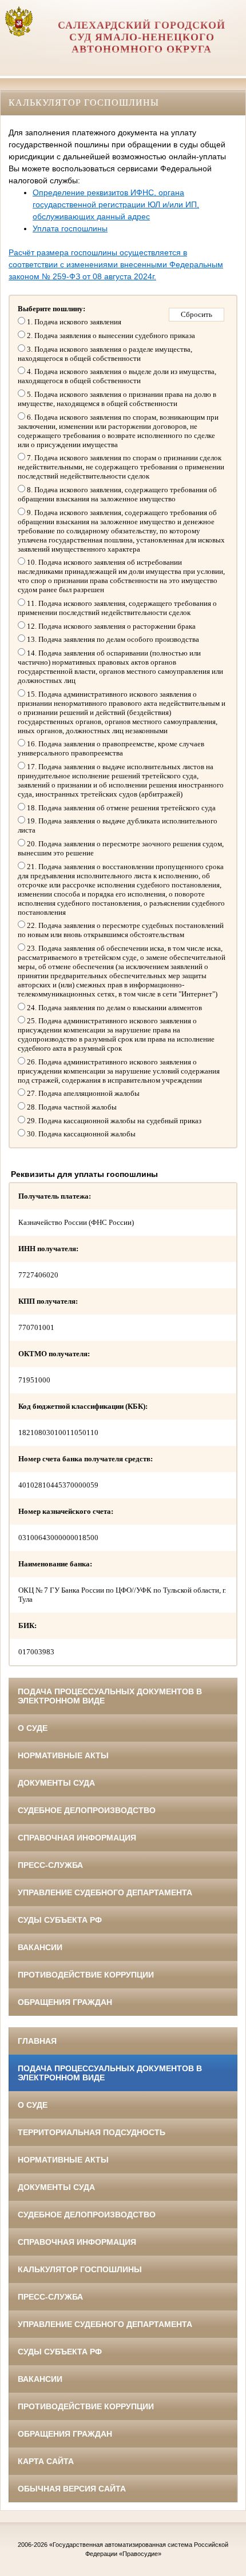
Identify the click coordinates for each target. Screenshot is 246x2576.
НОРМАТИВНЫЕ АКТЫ (63, 1755)
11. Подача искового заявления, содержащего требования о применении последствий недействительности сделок (117, 608)
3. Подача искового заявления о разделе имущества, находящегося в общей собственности (105, 354)
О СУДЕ (33, 1728)
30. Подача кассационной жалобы (80, 1134)
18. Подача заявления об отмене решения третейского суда (120, 808)
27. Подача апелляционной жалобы (82, 1093)
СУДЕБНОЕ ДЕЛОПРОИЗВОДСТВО (87, 1810)
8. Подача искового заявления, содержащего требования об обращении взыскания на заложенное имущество (117, 494)
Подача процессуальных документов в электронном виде (110, 1696)
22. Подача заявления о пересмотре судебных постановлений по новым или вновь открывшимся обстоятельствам (121, 930)
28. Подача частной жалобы (71, 1107)
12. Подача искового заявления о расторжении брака (110, 626)
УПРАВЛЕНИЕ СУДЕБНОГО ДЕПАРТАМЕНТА (105, 1892)
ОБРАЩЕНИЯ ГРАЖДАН (65, 2002)
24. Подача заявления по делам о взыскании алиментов (114, 1008)
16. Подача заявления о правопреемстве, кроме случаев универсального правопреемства (111, 748)
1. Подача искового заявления (73, 322)
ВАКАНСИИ (40, 1947)
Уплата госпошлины (70, 228)
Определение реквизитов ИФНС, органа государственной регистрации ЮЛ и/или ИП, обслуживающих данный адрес (116, 204)
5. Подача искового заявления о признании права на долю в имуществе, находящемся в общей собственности (117, 399)
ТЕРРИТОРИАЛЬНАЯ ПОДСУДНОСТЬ (92, 2132)
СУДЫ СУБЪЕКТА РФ (60, 1920)
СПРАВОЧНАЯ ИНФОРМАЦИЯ (77, 1838)
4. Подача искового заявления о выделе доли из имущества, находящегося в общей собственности (117, 376)
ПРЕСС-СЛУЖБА (50, 1865)
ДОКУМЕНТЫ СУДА (56, 1783)
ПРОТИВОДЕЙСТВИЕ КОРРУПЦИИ (86, 1975)
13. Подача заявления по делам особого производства (112, 639)
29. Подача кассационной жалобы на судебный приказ (113, 1121)
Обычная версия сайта (72, 2489)
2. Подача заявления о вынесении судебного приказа (110, 335)
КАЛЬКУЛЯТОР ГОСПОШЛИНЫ (80, 2269)
